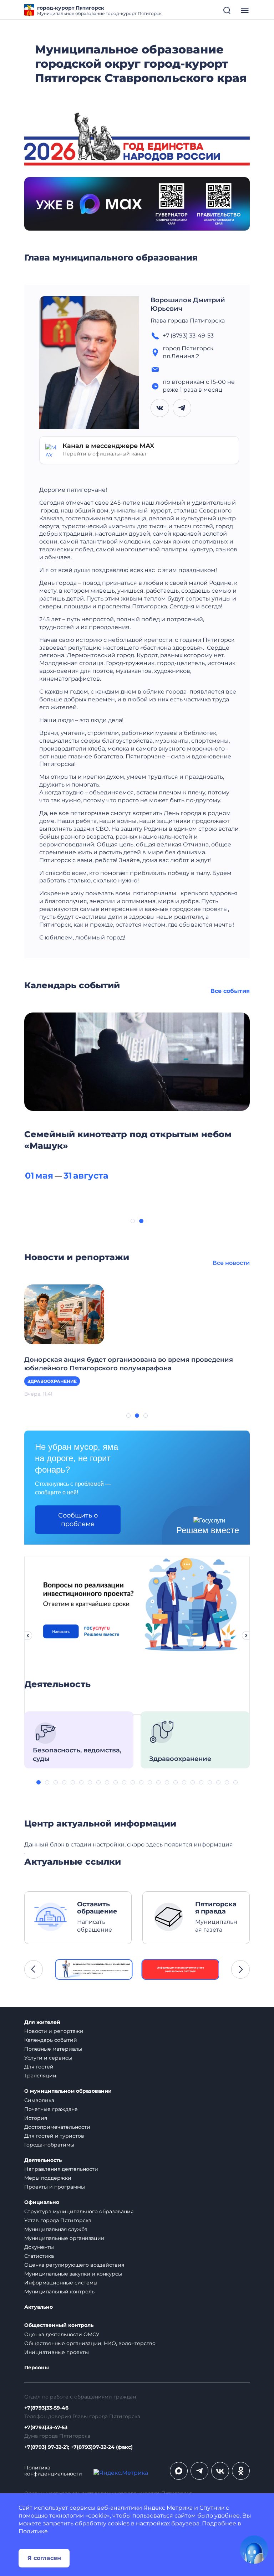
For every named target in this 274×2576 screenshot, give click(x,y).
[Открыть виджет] (254, 2550)
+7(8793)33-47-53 (46, 2428)
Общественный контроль (59, 2325)
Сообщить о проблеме (78, 1520)
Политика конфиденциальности (53, 2471)
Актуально (39, 2307)
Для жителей (42, 2022)
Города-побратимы (49, 2145)
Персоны (37, 2368)
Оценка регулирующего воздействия (74, 2265)
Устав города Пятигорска (58, 2220)
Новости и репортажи (54, 2031)
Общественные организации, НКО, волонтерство (90, 2343)
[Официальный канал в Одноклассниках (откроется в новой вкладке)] (241, 2471)
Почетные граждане (51, 2109)
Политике (33, 2531)
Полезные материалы (53, 2049)
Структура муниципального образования (79, 2211)
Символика (39, 2100)
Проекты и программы (55, 2187)
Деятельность (43, 2160)
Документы (39, 2247)
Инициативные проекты (57, 2352)
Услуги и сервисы (48, 2058)
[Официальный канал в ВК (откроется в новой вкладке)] (220, 2471)
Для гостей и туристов (54, 2136)
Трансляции (40, 2076)
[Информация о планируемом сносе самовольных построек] (181, 1969)
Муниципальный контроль (59, 2292)
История (36, 2118)
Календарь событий (51, 2040)
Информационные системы (61, 2283)
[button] (133, 1221)
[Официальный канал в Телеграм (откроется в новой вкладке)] (199, 2471)
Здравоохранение (52, 1381)
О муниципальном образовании (68, 2091)
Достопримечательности (57, 2127)
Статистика (39, 2256)
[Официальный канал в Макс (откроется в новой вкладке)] (179, 2471)
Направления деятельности (61, 2169)
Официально (42, 2202)
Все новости (231, 1263)
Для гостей (39, 2067)
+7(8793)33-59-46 (46, 2408)
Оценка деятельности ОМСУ (62, 2334)
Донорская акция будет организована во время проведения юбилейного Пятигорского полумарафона (129, 1364)
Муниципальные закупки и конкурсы (73, 2274)
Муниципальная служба (56, 2229)
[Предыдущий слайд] (28, 1635)
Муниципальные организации (64, 2238)
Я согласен (44, 2558)
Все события (230, 991)
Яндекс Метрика (168, 2508)
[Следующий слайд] (246, 1635)
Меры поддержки (48, 2178)
